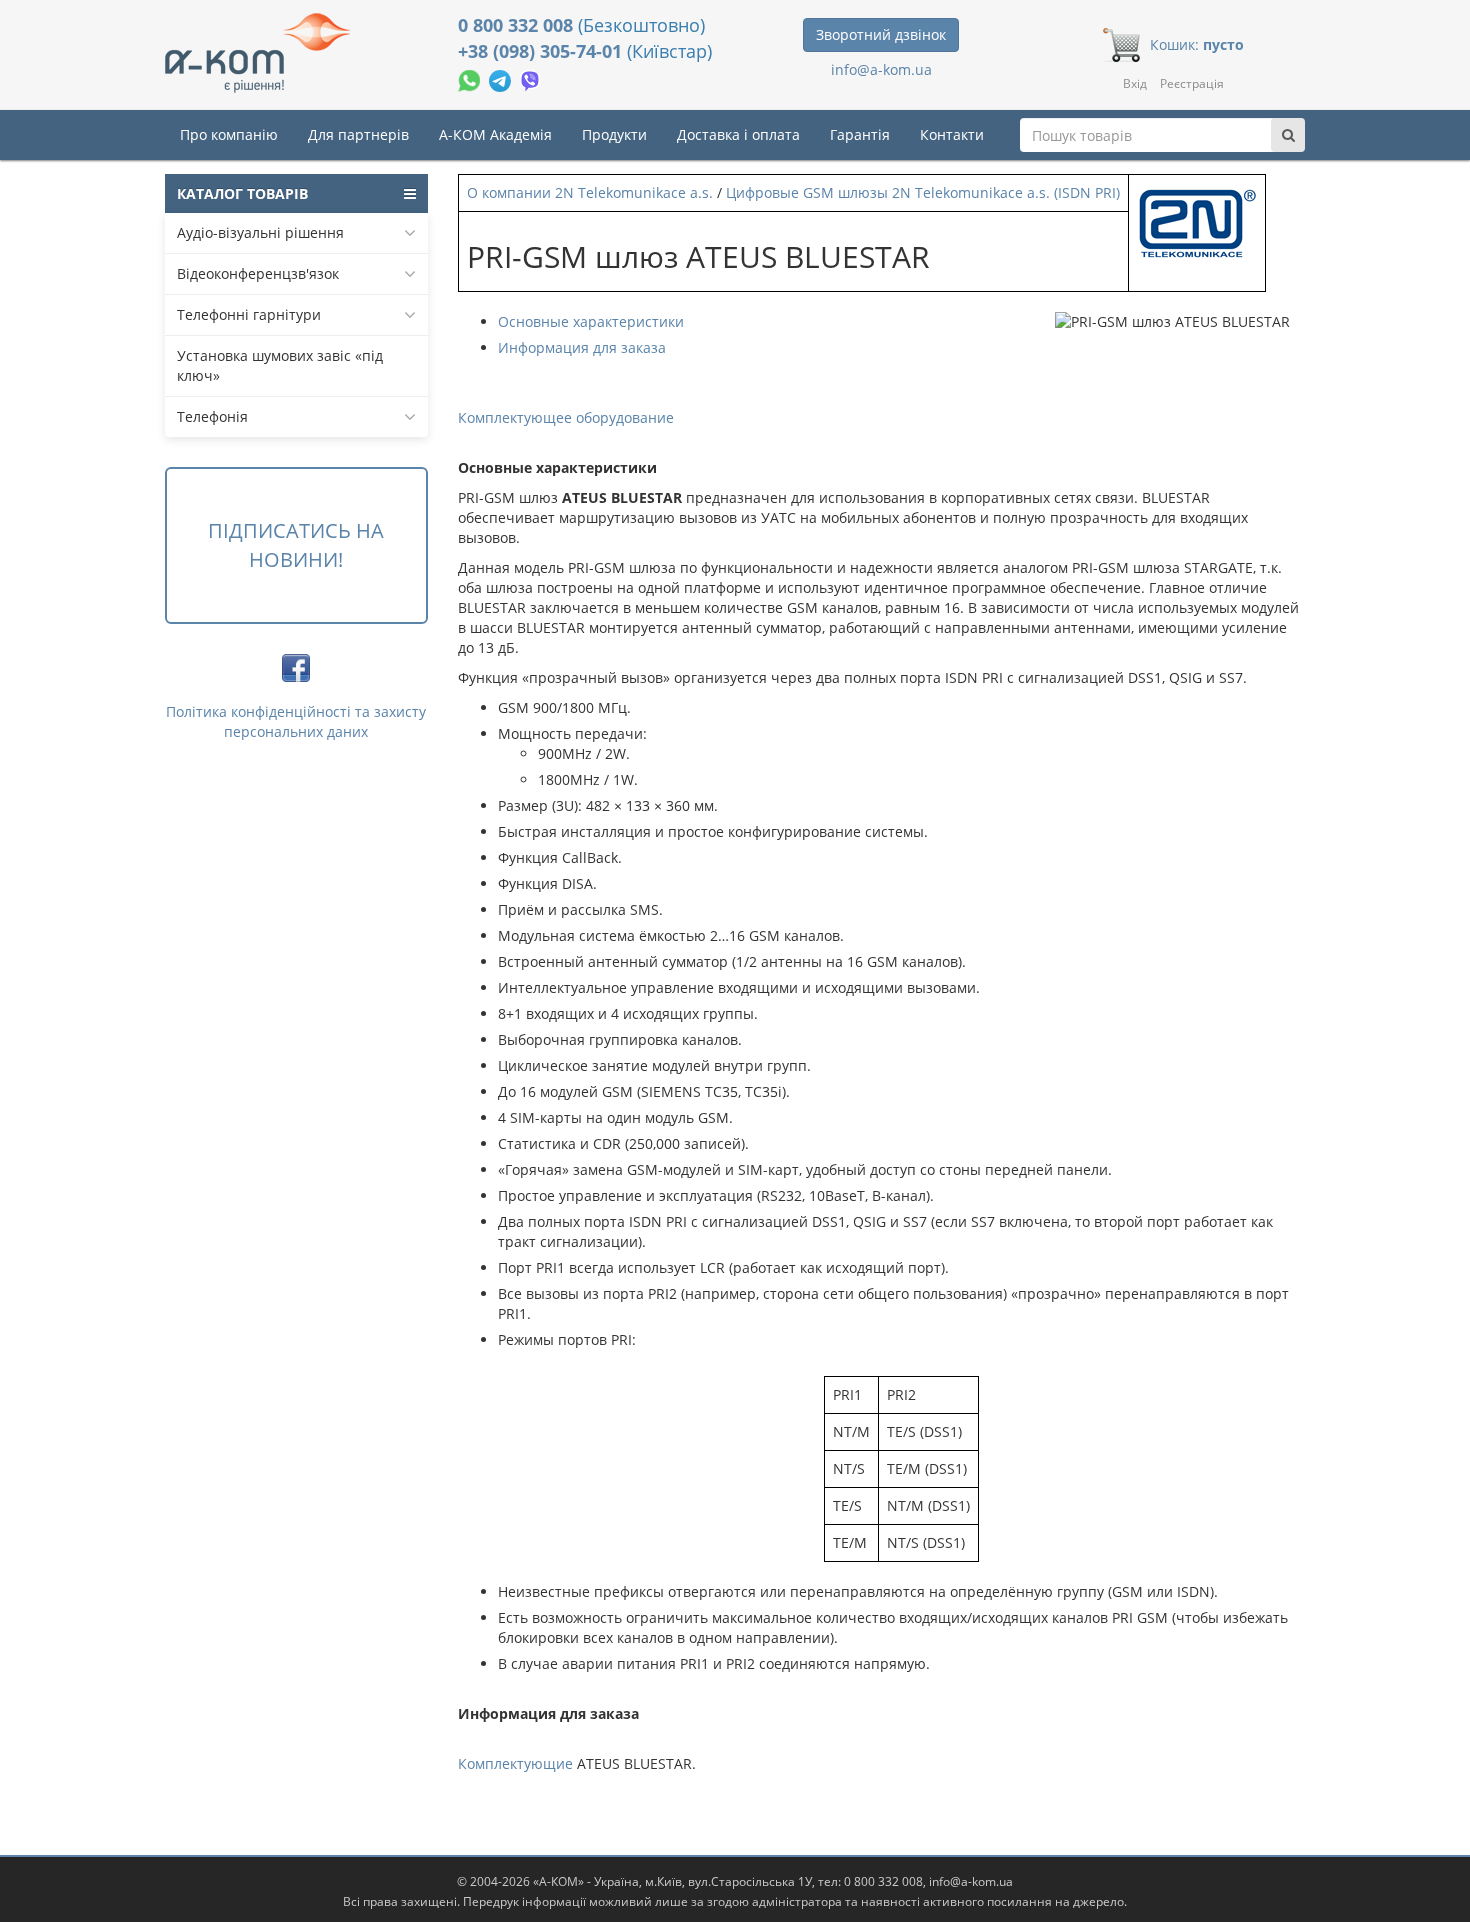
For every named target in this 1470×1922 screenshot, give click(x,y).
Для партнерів (358, 134)
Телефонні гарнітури (249, 314)
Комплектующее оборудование (566, 417)
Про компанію (229, 134)
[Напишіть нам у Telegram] (502, 78)
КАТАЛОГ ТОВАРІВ (242, 193)
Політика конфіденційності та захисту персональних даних (296, 721)
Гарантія (860, 134)
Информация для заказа (582, 347)
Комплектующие (515, 1763)
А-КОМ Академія (495, 134)
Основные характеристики (591, 321)
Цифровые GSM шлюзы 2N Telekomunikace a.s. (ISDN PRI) (923, 192)
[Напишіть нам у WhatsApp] (471, 78)
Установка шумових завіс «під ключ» (280, 365)
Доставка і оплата (738, 134)
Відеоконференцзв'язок (258, 273)
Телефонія (212, 416)
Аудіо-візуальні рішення (260, 232)
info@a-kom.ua (881, 69)
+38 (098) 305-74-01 (542, 51)
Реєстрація (1192, 83)
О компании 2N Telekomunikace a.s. (590, 192)
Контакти (952, 134)
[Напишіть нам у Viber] (530, 78)
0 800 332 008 (518, 25)
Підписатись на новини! (296, 545)
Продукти (614, 134)
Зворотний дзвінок (881, 34)
